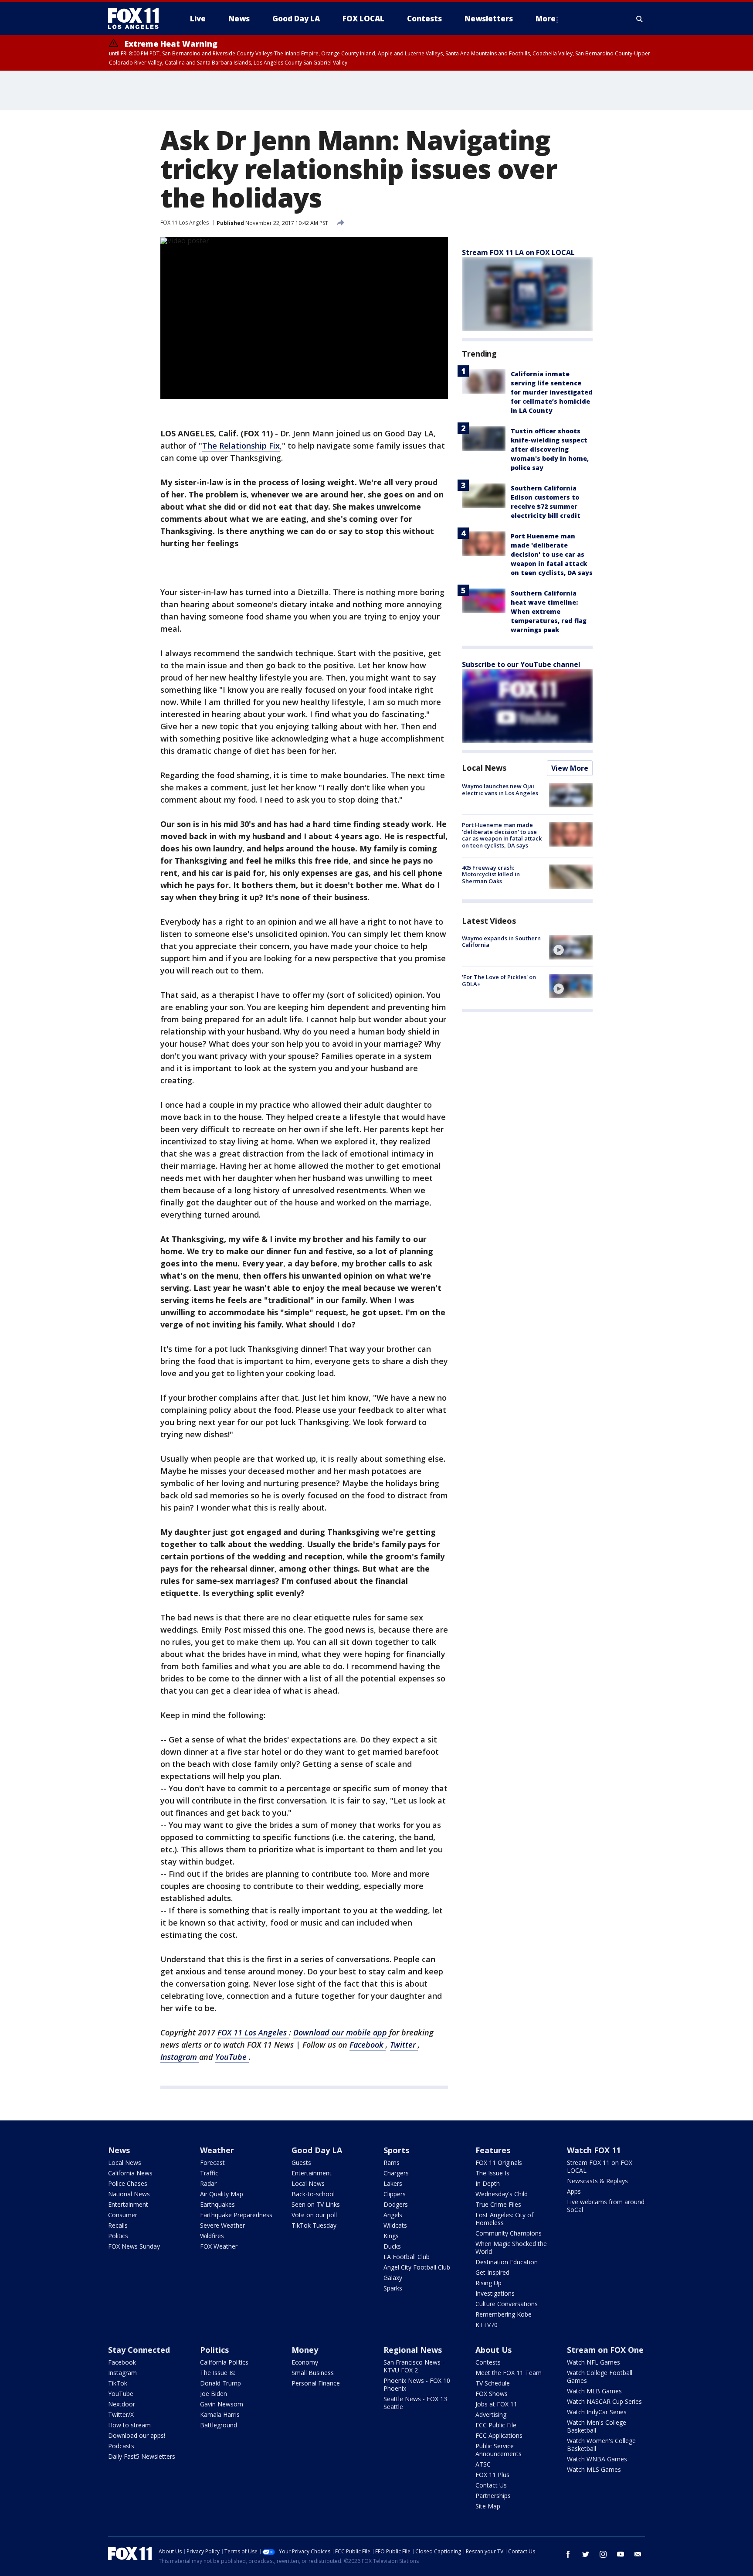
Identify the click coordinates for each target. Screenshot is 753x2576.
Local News (484, 768)
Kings (391, 2236)
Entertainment (128, 2204)
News (119, 2150)
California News (130, 2173)
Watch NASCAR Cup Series (604, 2401)
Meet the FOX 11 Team (509, 2373)
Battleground (219, 2425)
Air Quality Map (222, 2194)
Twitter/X (121, 2414)
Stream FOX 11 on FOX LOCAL (600, 2166)
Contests (488, 2362)
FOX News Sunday (134, 2246)
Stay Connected (139, 2350)
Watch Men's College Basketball (597, 2426)
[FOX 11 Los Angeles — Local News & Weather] (137, 19)
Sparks (393, 2288)
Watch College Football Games (600, 2377)
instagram (603, 2554)
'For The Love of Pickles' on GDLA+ (499, 980)
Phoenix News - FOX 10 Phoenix (417, 2384)
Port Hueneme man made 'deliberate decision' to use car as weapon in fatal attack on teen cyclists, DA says (552, 554)
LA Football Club (407, 2257)
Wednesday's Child (502, 2194)
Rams (392, 2163)
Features (493, 2150)
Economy (305, 2362)
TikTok (118, 2383)
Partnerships (493, 2496)
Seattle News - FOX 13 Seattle (415, 2403)
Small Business (313, 2373)
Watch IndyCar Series (597, 2412)
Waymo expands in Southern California (501, 942)
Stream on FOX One (605, 2350)
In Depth (488, 2183)
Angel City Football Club (417, 2267)
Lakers (393, 2183)
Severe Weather (222, 2225)
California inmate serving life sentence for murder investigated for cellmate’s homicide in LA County (552, 392)
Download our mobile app (341, 2032)
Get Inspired (492, 2272)
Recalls (118, 2225)
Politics (118, 2236)
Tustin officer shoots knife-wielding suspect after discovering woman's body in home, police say (550, 449)
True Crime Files (498, 2204)
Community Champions (509, 2233)
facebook (568, 2554)
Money (305, 2350)
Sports (396, 2150)
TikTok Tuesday (314, 2225)
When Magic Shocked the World (511, 2248)
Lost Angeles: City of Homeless (504, 2219)
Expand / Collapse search (640, 19)
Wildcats (395, 2225)
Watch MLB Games (594, 2391)
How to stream (129, 2425)
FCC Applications (499, 2435)
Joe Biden (214, 2394)
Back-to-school (313, 2194)
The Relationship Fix (241, 446)
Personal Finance (316, 2383)
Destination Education (507, 2262)
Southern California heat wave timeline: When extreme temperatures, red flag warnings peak (549, 611)
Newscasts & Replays (597, 2181)
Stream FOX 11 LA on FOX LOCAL (518, 252)
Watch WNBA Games (597, 2459)
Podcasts (121, 2446)
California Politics (224, 2362)
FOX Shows (492, 2394)
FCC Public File (496, 2425)
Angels (393, 2215)
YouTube (232, 2057)
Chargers (396, 2173)
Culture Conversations (507, 2304)
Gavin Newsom (222, 2404)
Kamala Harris (220, 2414)
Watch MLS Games (594, 2469)
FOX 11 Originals (499, 2163)
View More (570, 768)
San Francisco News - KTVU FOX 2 (414, 2366)
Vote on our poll (314, 2215)
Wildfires (212, 2236)
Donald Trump (220, 2383)
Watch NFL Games (594, 2362)
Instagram (180, 2057)
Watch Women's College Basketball (601, 2445)
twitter (586, 2554)
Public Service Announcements (499, 2450)
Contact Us (491, 2485)
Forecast (212, 2163)
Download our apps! (137, 2435)
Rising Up (488, 2283)
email (638, 2554)
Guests (301, 2163)
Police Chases (128, 2183)
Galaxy (393, 2278)
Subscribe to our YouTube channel (521, 664)
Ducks (392, 2246)
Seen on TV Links (316, 2204)
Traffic (209, 2173)
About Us (494, 2350)
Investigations (495, 2293)
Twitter (404, 2045)
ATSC (483, 2464)
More (546, 19)
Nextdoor (122, 2404)
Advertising (491, 2414)
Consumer (123, 2215)
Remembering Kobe (504, 2314)
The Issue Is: (493, 2173)
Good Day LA (317, 2150)
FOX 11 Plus (492, 2475)
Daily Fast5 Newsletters (142, 2456)
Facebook (368, 2045)
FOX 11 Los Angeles (185, 223)
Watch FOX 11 (594, 2150)
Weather (217, 2150)
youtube (621, 2554)
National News (129, 2194)
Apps (574, 2191)
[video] (571, 947)
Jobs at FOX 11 (496, 2404)
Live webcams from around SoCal (606, 2206)
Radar (208, 2183)
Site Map (488, 2506)
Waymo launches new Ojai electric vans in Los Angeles (500, 789)
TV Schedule (493, 2383)
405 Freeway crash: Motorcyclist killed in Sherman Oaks (491, 874)
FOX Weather (219, 2246)
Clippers (395, 2194)
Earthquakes (217, 2204)
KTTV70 (487, 2325)
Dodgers (396, 2204)
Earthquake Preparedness (236, 2215)
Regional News (413, 2350)
